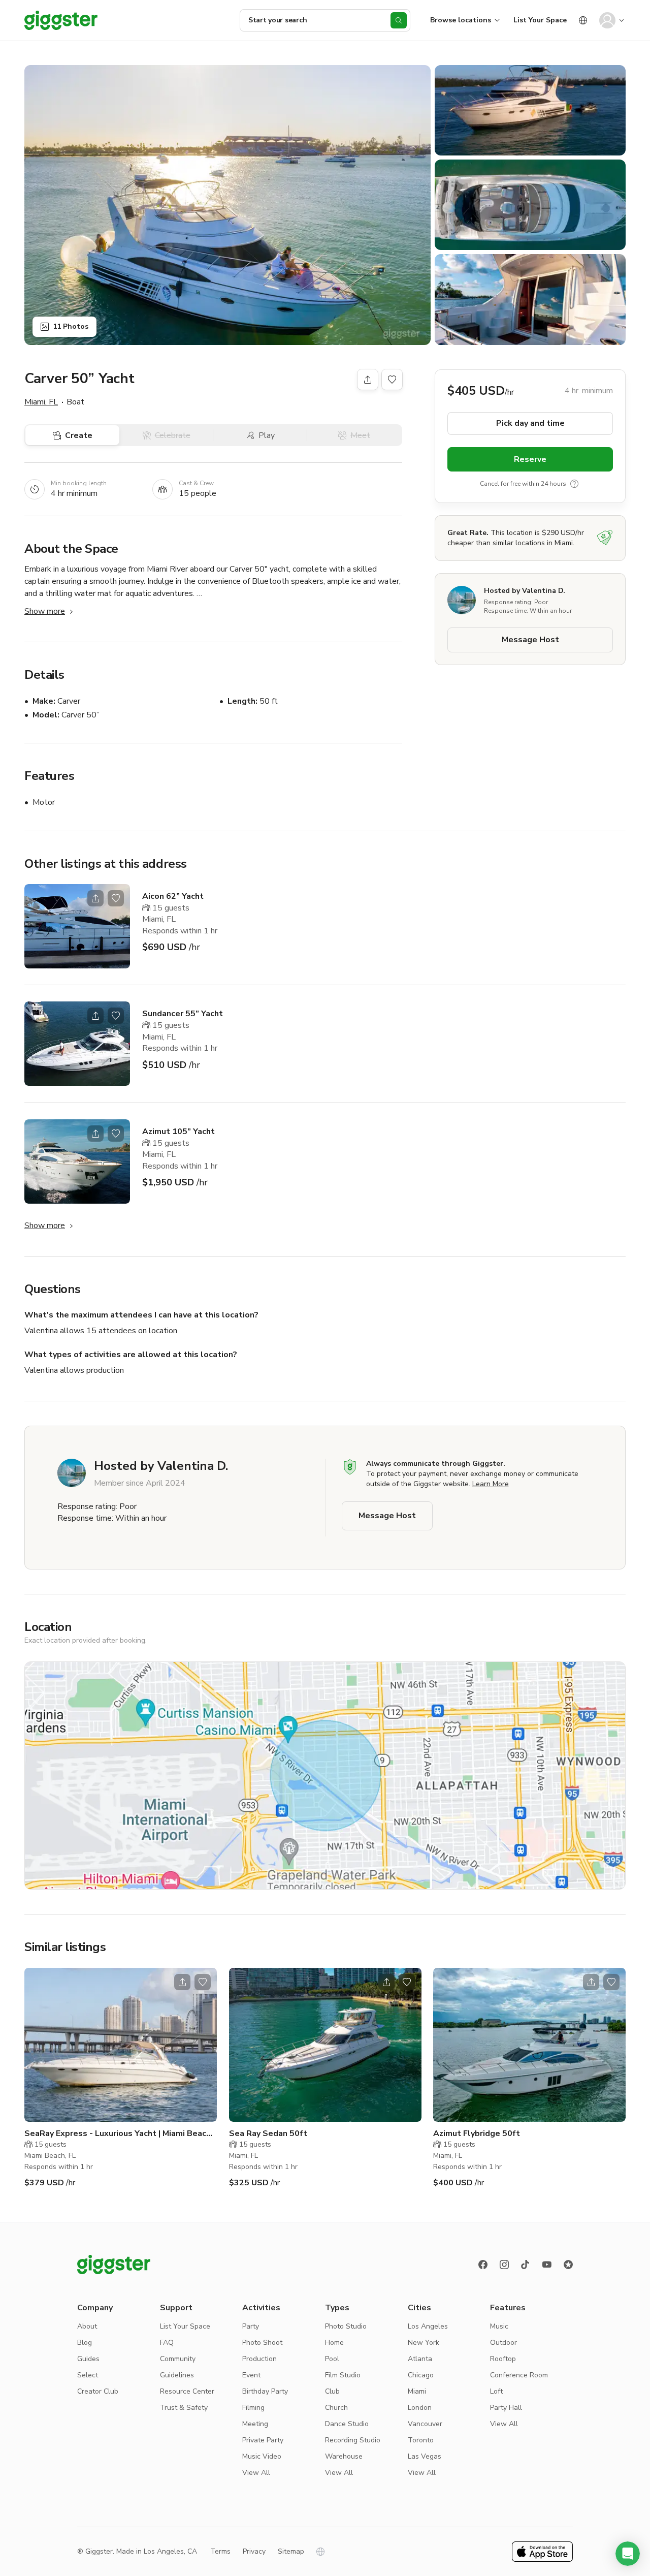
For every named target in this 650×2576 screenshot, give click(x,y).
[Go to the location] (77, 926)
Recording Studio (353, 2440)
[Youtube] (547, 2265)
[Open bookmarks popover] (392, 380)
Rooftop (503, 2359)
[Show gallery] (227, 205)
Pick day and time (530, 423)
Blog (85, 2343)
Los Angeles (428, 2326)
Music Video (262, 2456)
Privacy (254, 2551)
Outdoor (503, 2343)
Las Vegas (425, 2456)
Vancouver (425, 2424)
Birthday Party (265, 2391)
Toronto (421, 2440)
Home (334, 2343)
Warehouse (344, 2456)
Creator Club (98, 2391)
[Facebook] (483, 2265)
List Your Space (540, 20)
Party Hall (506, 2408)
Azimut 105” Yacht (178, 1132)
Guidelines (177, 2375)
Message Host (530, 639)
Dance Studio (347, 2424)
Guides (88, 2359)
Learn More (491, 1484)
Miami (417, 2391)
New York (424, 2343)
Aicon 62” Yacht (173, 896)
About (87, 2326)
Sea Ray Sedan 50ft (268, 2133)
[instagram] (504, 2265)
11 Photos (71, 326)
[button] (628, 2554)
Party (251, 2326)
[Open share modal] (95, 898)
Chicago (421, 2375)
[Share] (368, 380)
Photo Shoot (262, 2343)
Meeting (255, 2424)
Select (88, 2375)
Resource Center (187, 2391)
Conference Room (519, 2375)
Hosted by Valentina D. (525, 590)
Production (259, 2359)
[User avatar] (607, 20)
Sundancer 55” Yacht (183, 1014)
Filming (253, 2408)
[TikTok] (526, 2265)
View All (256, 2473)
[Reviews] (568, 2265)
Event (251, 2375)
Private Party (263, 2440)
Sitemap (291, 2551)
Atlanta (420, 2359)
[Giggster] (61, 20)
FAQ (167, 2343)
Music (499, 2326)
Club (332, 2391)
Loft (496, 2391)
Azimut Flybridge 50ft (477, 2133)
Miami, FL (41, 402)
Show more (45, 611)
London (420, 2408)
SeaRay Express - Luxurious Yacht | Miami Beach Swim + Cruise (118, 2134)
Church (336, 2408)
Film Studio (343, 2375)
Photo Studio (346, 2326)
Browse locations (461, 20)
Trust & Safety (184, 2408)
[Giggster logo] (114, 2265)
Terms (220, 2551)
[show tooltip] (574, 483)
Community (178, 2359)
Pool (332, 2359)
